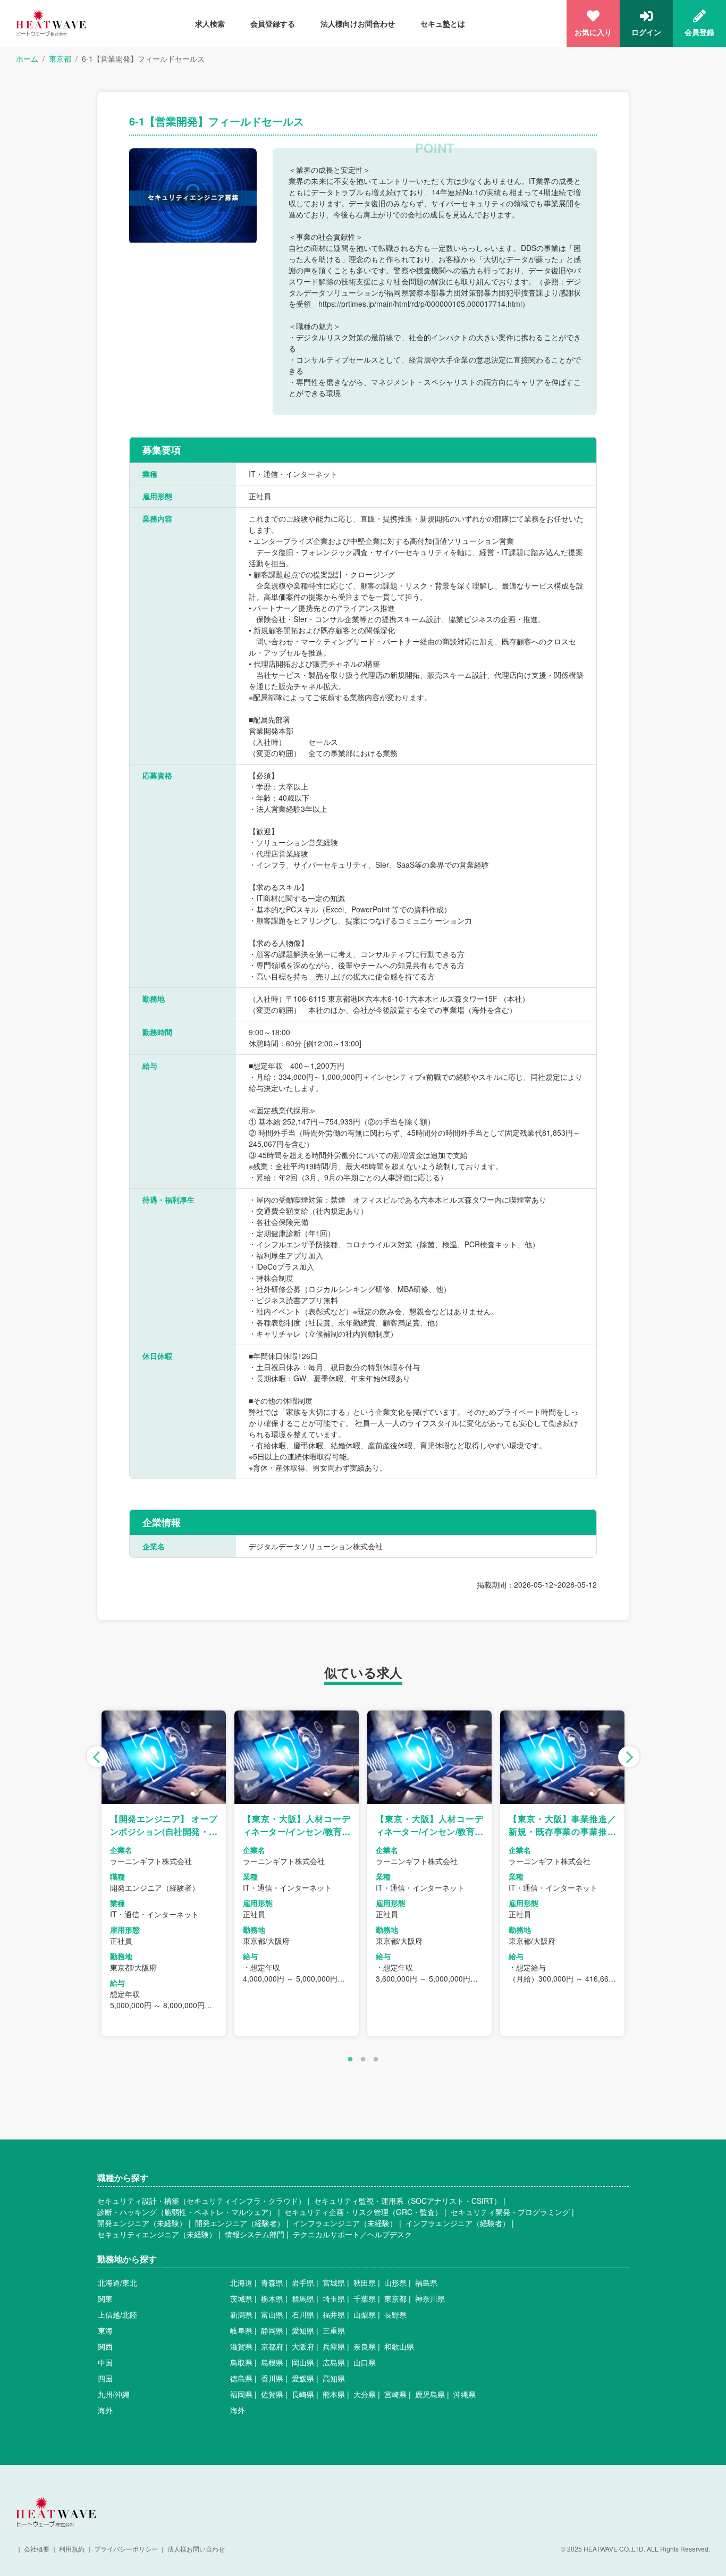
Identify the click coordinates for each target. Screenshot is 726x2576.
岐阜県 (241, 2330)
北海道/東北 (117, 2283)
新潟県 (241, 2314)
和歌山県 (399, 2346)
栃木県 (272, 2298)
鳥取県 (241, 2362)
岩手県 (303, 2283)
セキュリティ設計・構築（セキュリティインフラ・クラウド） (201, 2201)
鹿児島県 (430, 2394)
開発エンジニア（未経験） (142, 2223)
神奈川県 (430, 2298)
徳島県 (241, 2378)
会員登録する (273, 23)
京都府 (272, 2346)
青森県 (272, 2283)
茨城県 (241, 2298)
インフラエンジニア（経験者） (458, 2223)
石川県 (303, 2314)
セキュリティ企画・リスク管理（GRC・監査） (363, 2212)
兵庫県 (334, 2346)
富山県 (272, 2314)
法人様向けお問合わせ (358, 23)
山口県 (365, 2362)
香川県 (272, 2378)
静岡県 (272, 2330)
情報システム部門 (255, 2234)
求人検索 (210, 23)
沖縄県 (465, 2394)
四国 (105, 2378)
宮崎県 (395, 2394)
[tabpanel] (164, 1873)
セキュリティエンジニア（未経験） (157, 2234)
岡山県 (303, 2362)
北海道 (241, 2283)
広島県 (334, 2362)
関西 (105, 2346)
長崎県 (303, 2394)
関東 (105, 2298)
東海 (105, 2330)
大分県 (365, 2394)
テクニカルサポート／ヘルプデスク (352, 2234)
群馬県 (303, 2298)
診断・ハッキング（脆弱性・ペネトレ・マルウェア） (187, 2212)
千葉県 (365, 2298)
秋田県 (365, 2283)
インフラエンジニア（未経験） (345, 2223)
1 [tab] (350, 2060)
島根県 (272, 2362)
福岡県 (241, 2394)
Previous (97, 1757)
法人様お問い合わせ (196, 2549)
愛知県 (303, 2330)
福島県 (426, 2283)
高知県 (334, 2378)
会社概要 (37, 2549)
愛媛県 (303, 2378)
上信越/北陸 (117, 2314)
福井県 (334, 2314)
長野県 (395, 2314)
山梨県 (365, 2314)
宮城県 (334, 2283)
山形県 (395, 2283)
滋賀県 (241, 2346)
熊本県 (334, 2394)
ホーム (27, 58)
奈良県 (365, 2346)
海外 (105, 2410)
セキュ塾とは (443, 23)
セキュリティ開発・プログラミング (510, 2212)
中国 (105, 2362)
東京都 (60, 58)
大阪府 (303, 2346)
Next (629, 1757)
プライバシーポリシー (126, 2549)
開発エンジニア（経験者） (240, 2223)
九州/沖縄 (114, 2394)
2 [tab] (363, 2060)
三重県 (334, 2330)
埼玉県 (334, 2298)
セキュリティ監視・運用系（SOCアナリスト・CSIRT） (408, 2201)
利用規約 (72, 2549)
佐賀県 (272, 2394)
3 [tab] (376, 2060)
